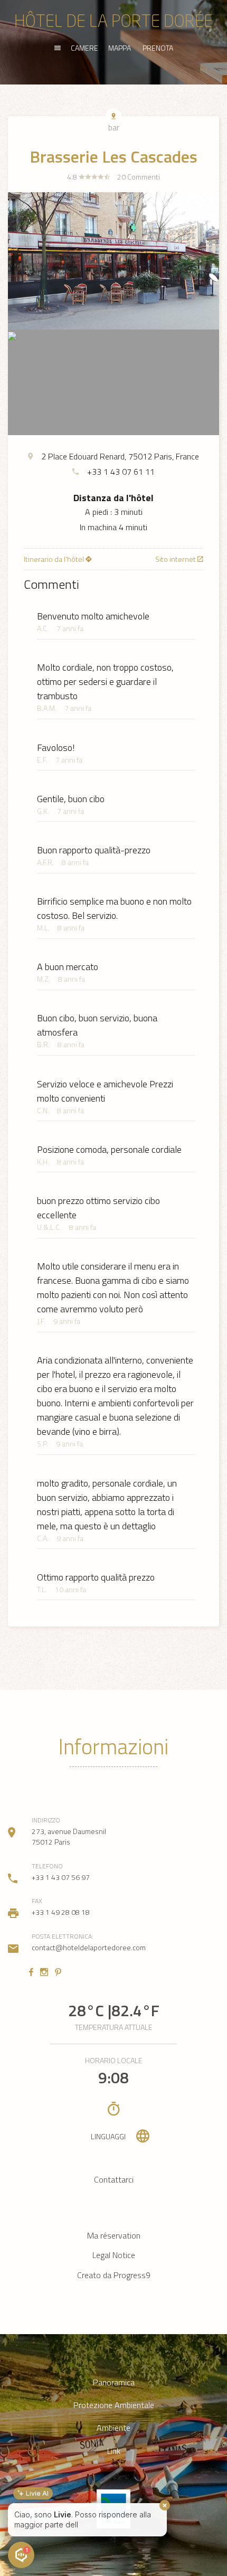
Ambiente (113, 2428)
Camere (84, 48)
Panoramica (114, 2382)
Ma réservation (114, 2235)
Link (114, 2451)
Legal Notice (114, 2255)
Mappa (120, 48)
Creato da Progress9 (114, 2275)
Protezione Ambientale (114, 2405)
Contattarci (114, 2179)
